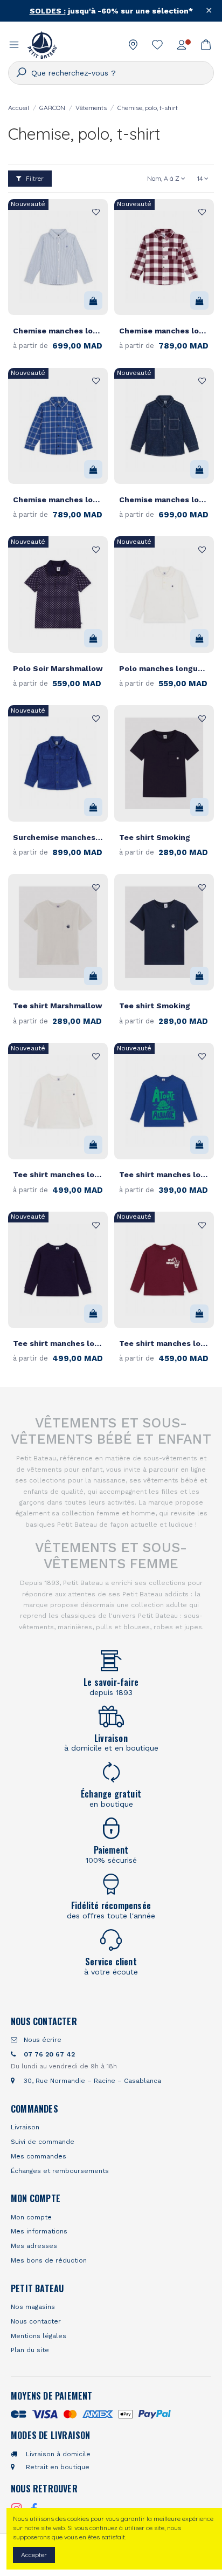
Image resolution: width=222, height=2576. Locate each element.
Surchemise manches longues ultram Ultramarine (58, 837)
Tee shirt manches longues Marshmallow (58, 1174)
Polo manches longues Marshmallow (164, 668)
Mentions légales (39, 2336)
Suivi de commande (43, 2142)
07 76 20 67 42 (48, 2054)
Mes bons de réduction (49, 2260)
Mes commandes (39, 2156)
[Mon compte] (182, 45)
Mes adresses (34, 2246)
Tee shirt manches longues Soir (58, 1343)
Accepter (34, 2555)
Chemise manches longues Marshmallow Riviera (58, 331)
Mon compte (31, 2217)
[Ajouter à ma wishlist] (94, 213)
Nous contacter (36, 2321)
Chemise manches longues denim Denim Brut (164, 500)
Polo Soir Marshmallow (58, 668)
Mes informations (39, 2231)
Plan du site (30, 2350)
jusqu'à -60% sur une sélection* (111, 11)
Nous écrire (41, 2040)
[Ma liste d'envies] (158, 45)
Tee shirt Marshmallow (58, 1006)
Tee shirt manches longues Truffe (164, 1343)
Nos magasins (33, 2307)
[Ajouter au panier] (93, 300)
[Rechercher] (20, 73)
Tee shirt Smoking (155, 837)
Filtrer (34, 178)
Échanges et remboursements (60, 2171)
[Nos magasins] (133, 45)
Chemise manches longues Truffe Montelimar (164, 331)
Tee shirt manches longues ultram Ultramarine (164, 1174)
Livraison (25, 2127)
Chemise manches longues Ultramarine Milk (58, 500)
